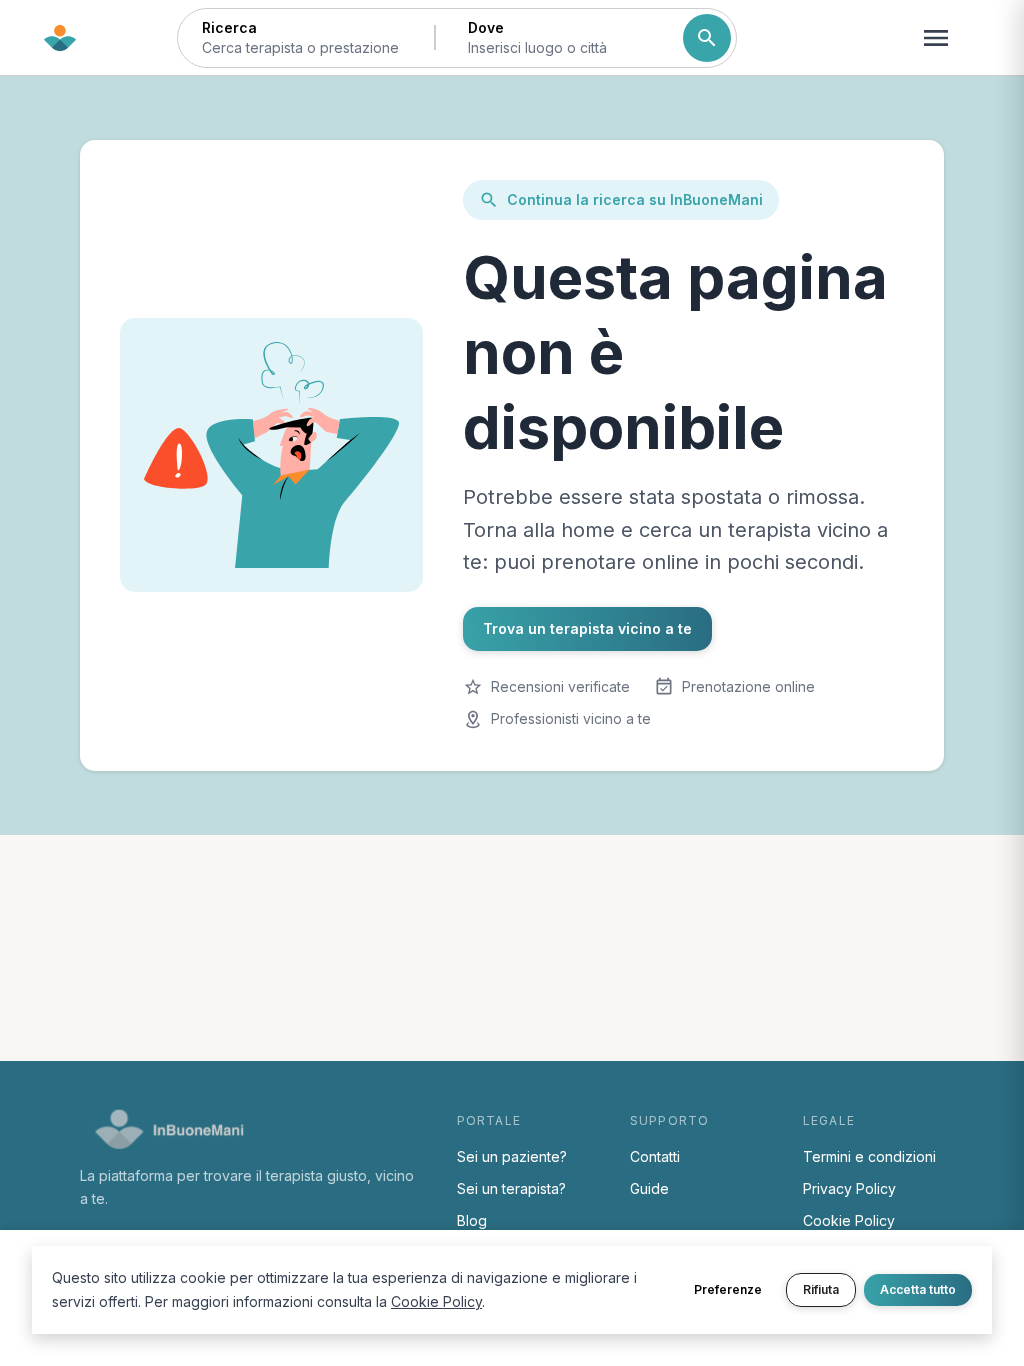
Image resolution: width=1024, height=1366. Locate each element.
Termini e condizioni (869, 1156)
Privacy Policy (849, 1188)
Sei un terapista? (511, 1188)
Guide (649, 1188)
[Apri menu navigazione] (936, 38)
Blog (472, 1220)
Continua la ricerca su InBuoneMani (635, 199)
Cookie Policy (849, 1220)
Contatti (655, 1156)
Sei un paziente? (512, 1156)
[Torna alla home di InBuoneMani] (60, 38)
